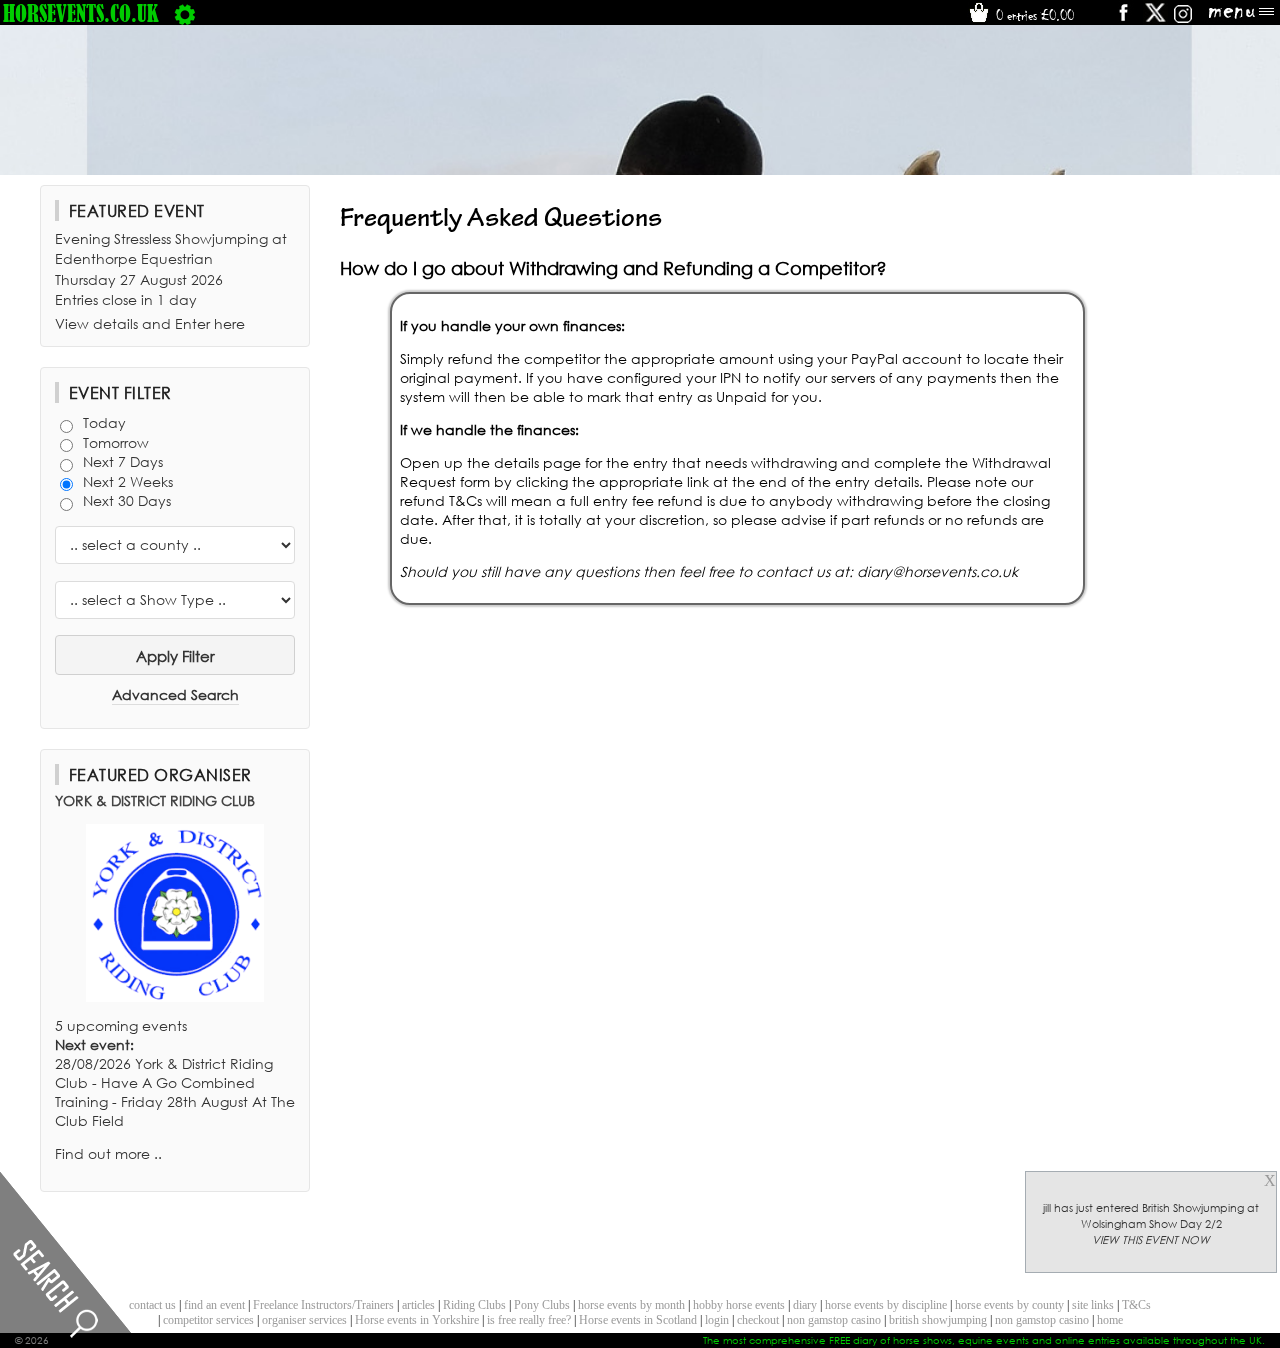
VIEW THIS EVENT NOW (1151, 1240)
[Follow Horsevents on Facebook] (1122, 19)
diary (805, 1305)
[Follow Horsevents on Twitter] (1155, 19)
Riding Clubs (474, 1305)
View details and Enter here (150, 323)
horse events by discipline (886, 1305)
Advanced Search (175, 694)
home (1110, 1320)
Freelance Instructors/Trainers (323, 1305)
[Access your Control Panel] (185, 13)
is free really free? (529, 1320)
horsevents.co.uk (81, 13)
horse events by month (631, 1305)
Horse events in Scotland (638, 1320)
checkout (758, 1320)
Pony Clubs (542, 1305)
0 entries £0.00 (1033, 15)
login (717, 1320)
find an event (214, 1305)
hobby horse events (739, 1305)
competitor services (208, 1320)
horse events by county (1009, 1305)
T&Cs (1136, 1305)
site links (1093, 1305)
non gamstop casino (834, 1320)
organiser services (304, 1320)
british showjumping (938, 1320)
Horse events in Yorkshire (417, 1320)
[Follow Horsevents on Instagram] (1183, 19)
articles (418, 1305)
